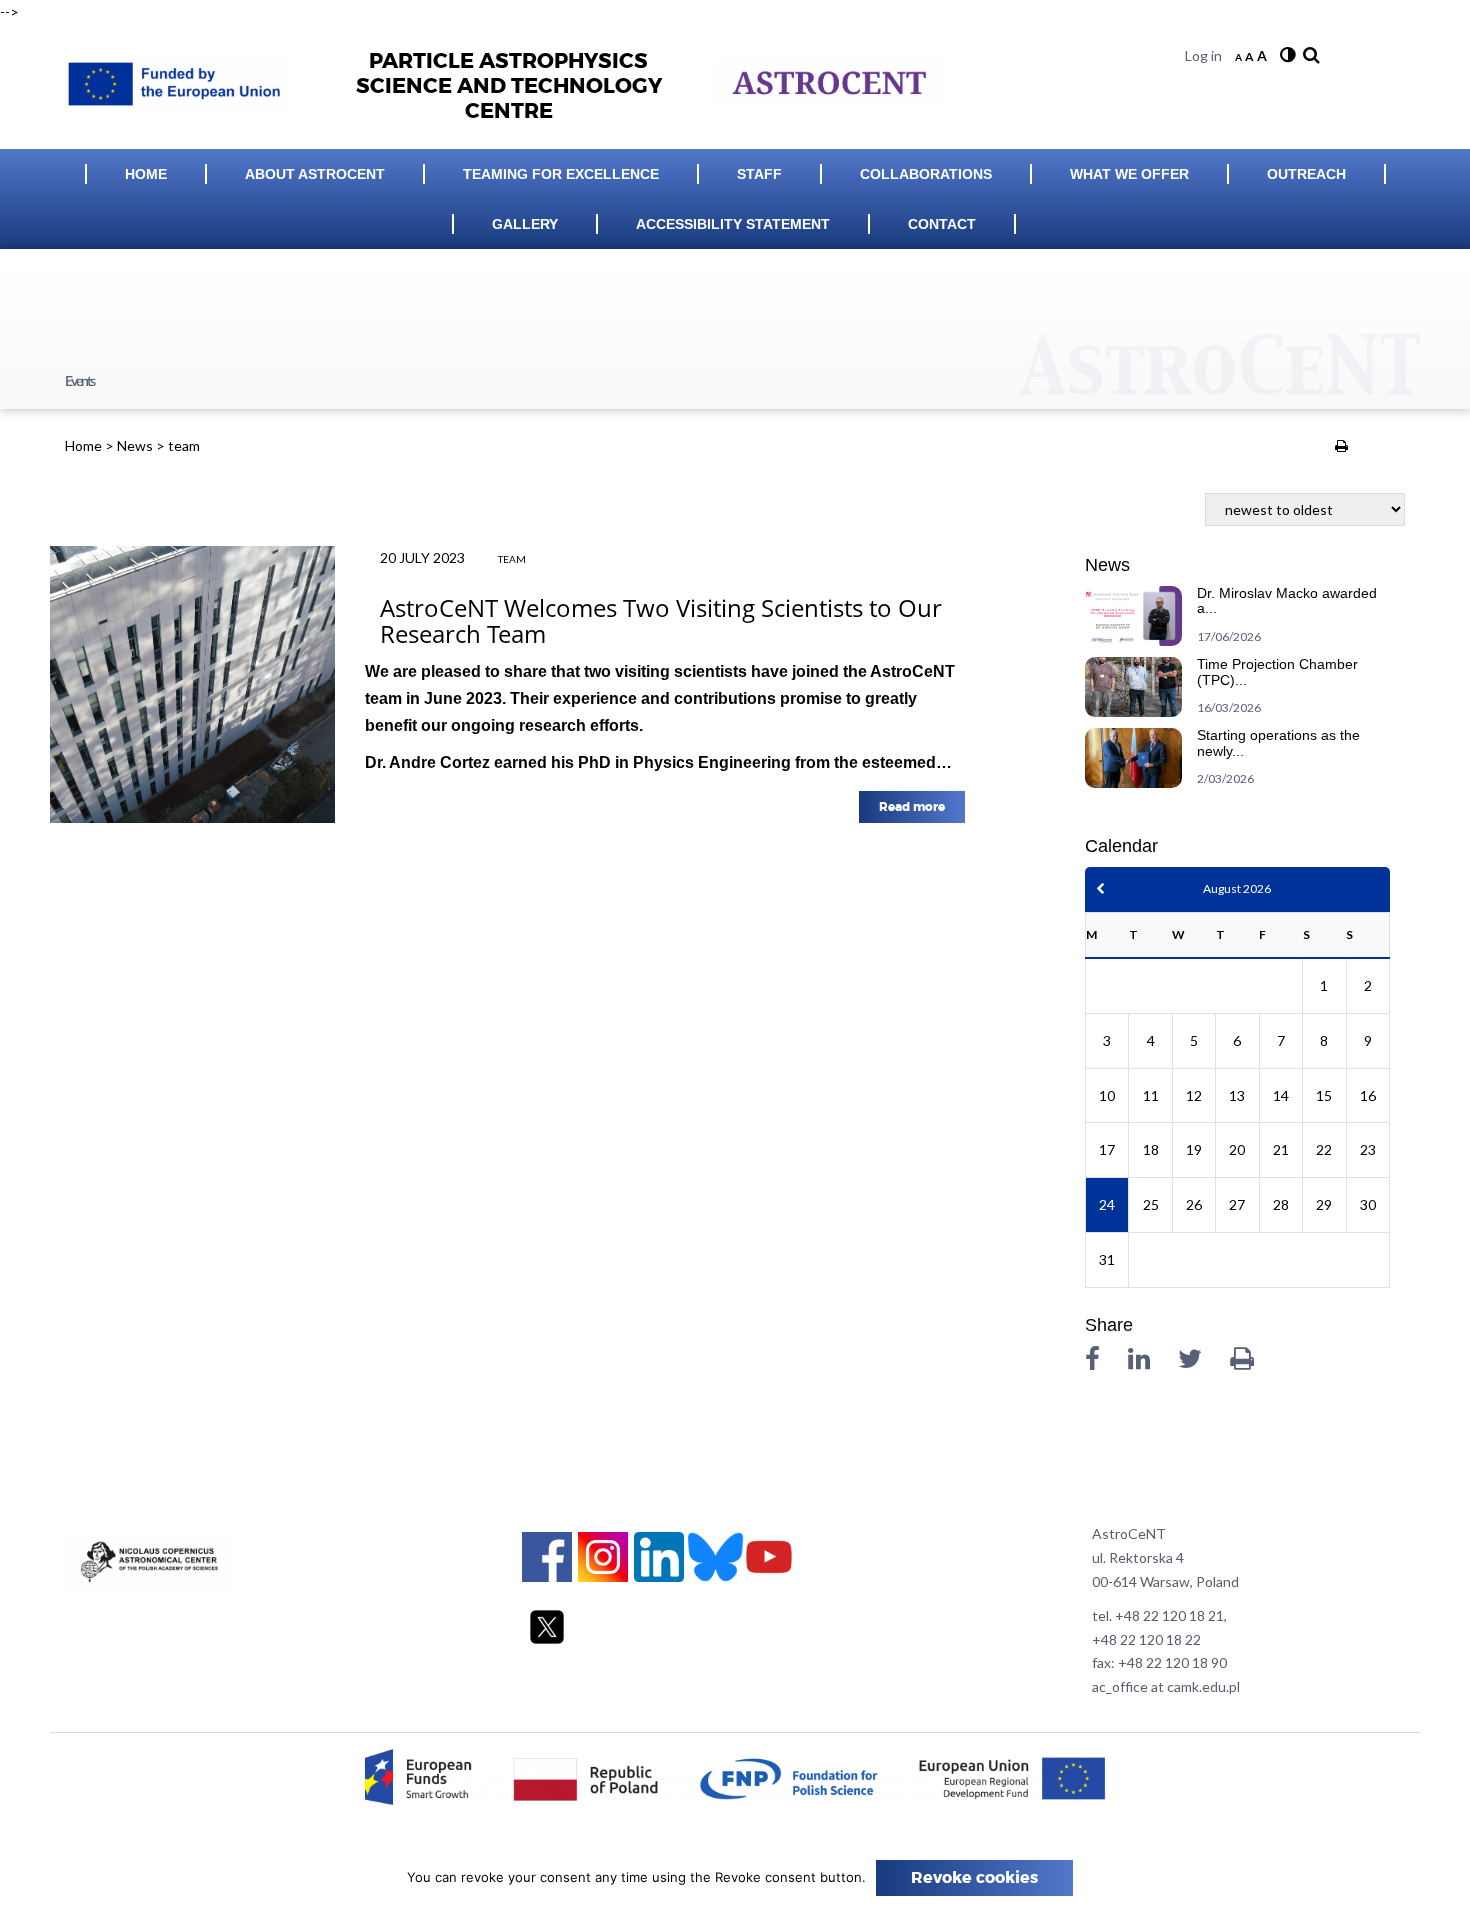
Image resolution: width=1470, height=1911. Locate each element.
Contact (942, 224)
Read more (912, 807)
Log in (1203, 55)
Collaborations (926, 174)
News (135, 445)
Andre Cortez (439, 762)
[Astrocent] (184, 78)
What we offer (1129, 174)
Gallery (525, 224)
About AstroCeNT (315, 174)
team (512, 559)
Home (146, 174)
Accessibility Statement (733, 224)
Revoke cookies (974, 1878)
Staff (759, 174)
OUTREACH (1306, 174)
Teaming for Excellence (561, 174)
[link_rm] (1309, 55)
